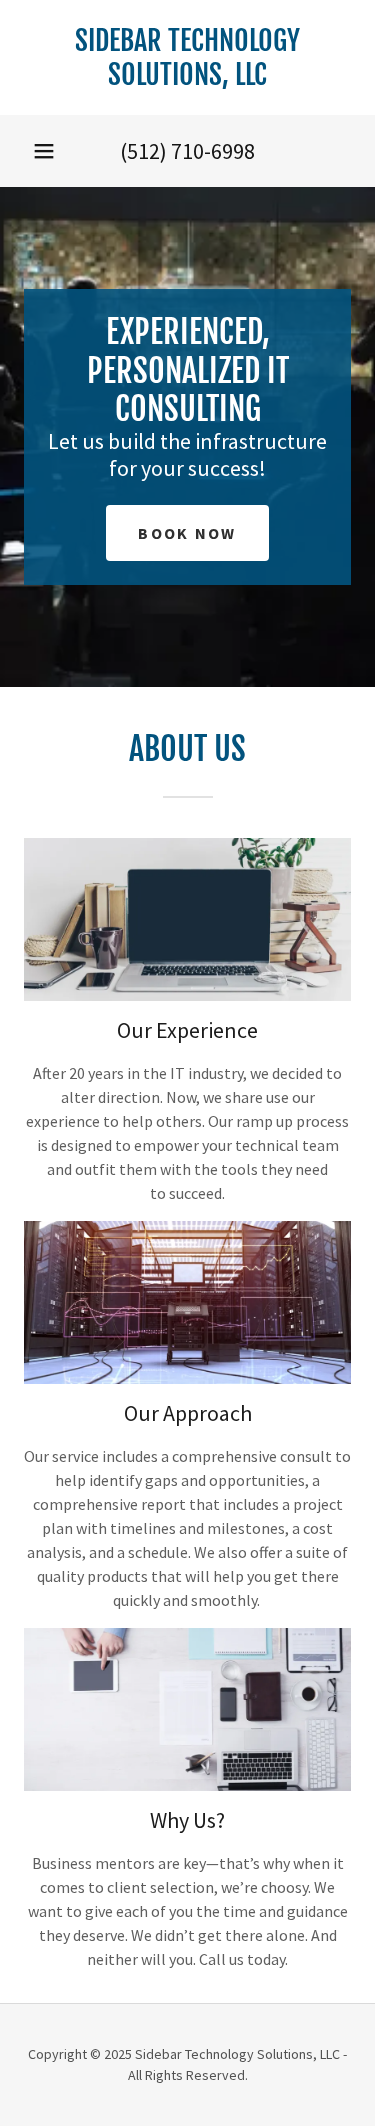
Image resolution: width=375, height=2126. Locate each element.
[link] (187, 57)
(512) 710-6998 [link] (187, 151)
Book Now (187, 533)
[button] (44, 151)
